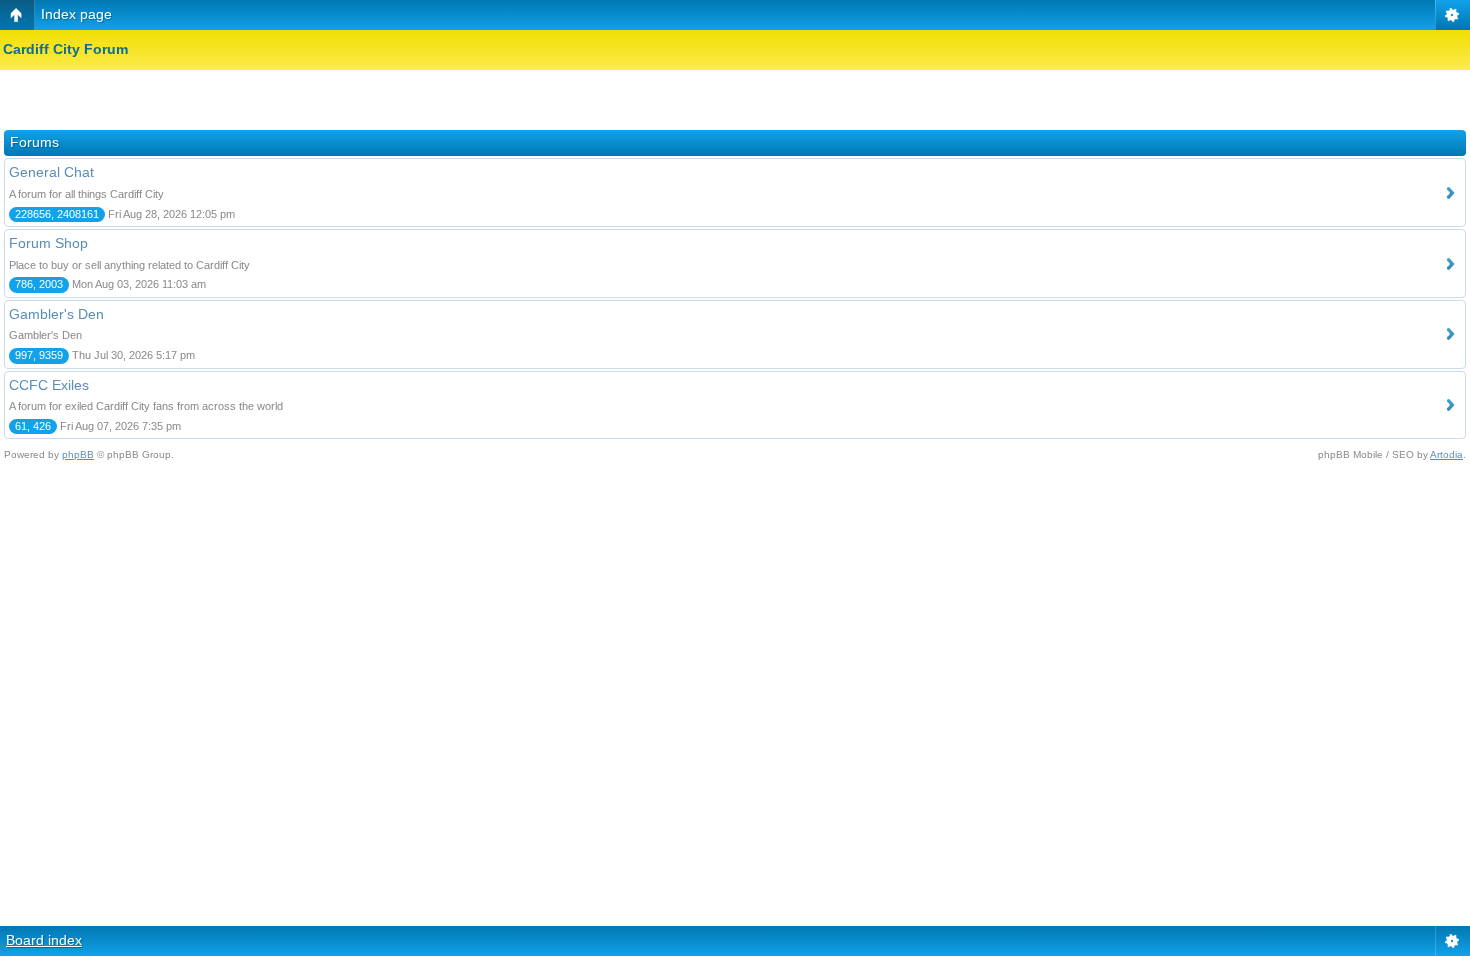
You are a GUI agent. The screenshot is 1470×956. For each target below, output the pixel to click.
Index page (76, 14)
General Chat (51, 172)
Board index (44, 940)
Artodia (1446, 454)
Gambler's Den (56, 314)
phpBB (78, 454)
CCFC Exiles (49, 385)
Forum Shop (48, 243)
